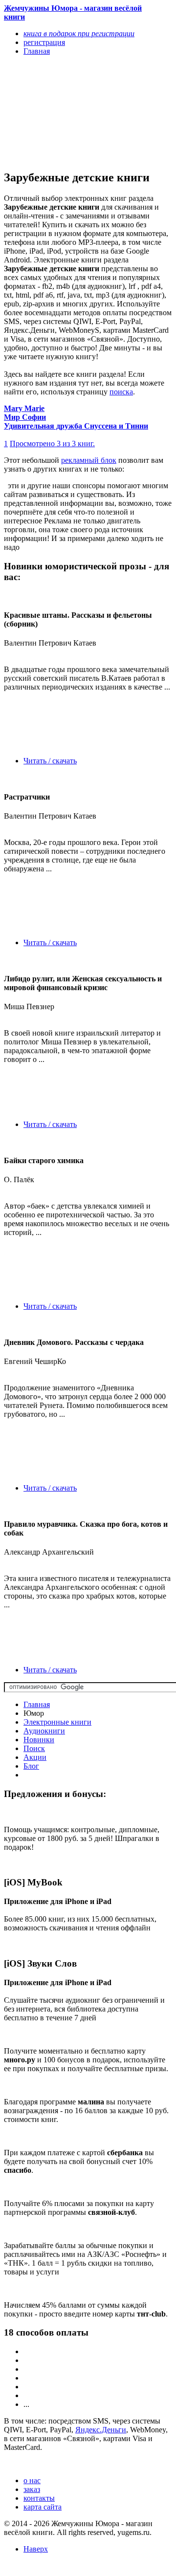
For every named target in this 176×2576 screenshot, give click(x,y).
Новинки (39, 1740)
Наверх (36, 2549)
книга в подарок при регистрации (79, 33)
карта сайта (43, 2507)
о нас (32, 2480)
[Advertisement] (63, 112)
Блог (31, 1766)
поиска (121, 392)
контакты (39, 2498)
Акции (35, 1757)
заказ (32, 2489)
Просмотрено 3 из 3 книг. (52, 444)
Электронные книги (57, 1722)
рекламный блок (89, 460)
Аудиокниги (44, 1731)
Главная (37, 1704)
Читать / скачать (50, 761)
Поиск (34, 1748)
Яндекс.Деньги (101, 2430)
